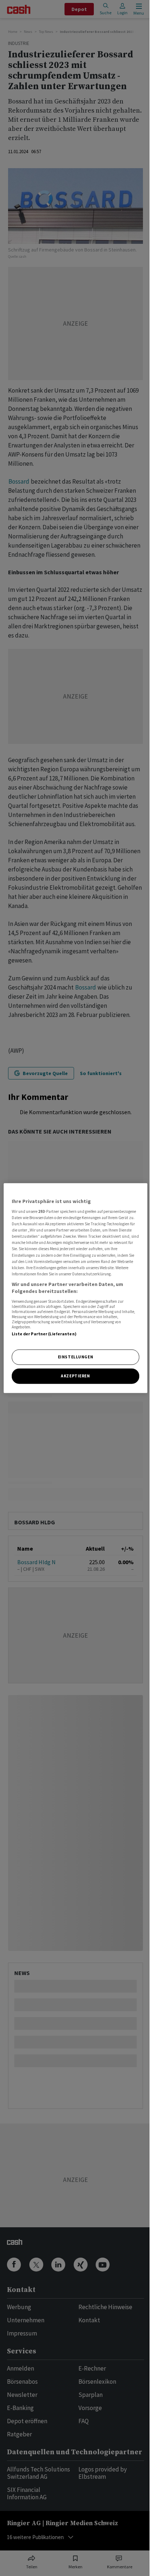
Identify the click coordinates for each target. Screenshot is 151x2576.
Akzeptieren (75, 1376)
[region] (75, 1288)
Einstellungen (75, 1357)
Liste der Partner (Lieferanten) (44, 1334)
